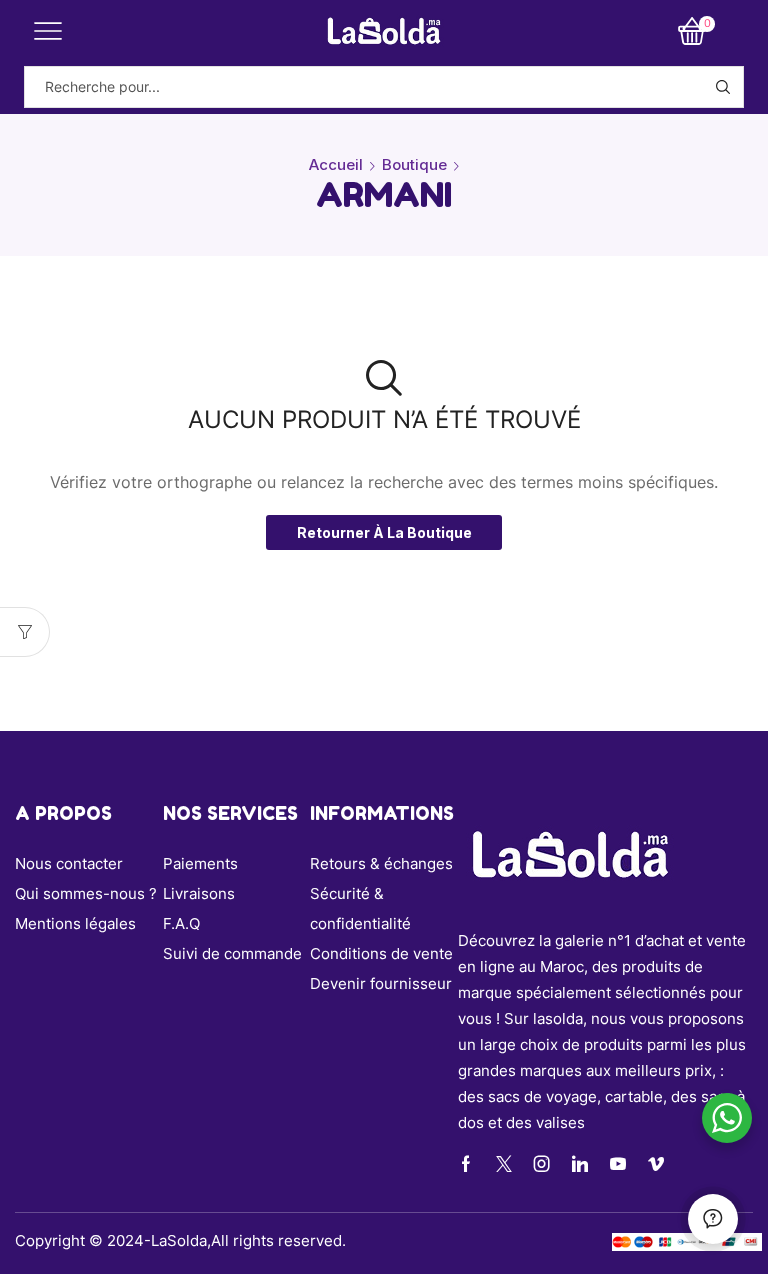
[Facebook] (466, 1164)
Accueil (336, 164)
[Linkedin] (580, 1164)
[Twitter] (504, 1164)
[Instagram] (542, 1164)
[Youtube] (618, 1164)
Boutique (414, 164)
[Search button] (723, 87)
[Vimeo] (656, 1164)
